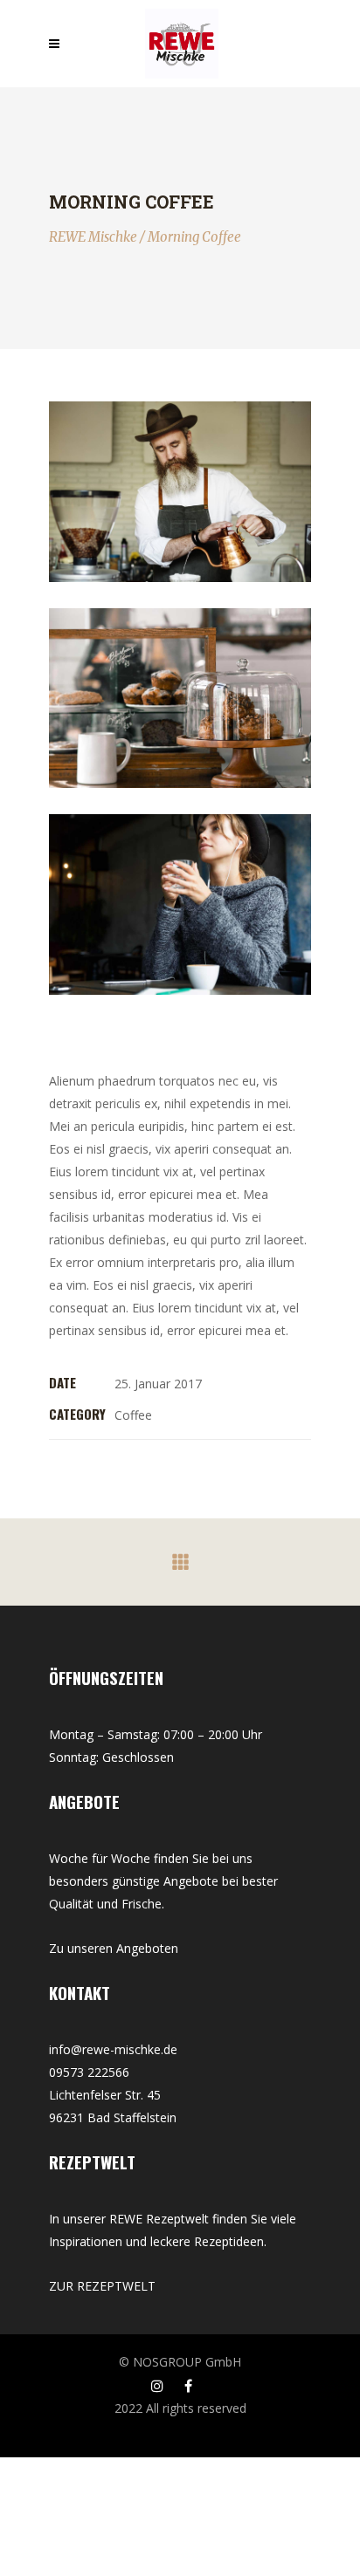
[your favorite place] (180, 699)
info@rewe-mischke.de (113, 2049)
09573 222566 (89, 2072)
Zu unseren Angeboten (114, 1948)
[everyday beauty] (180, 904)
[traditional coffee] (180, 492)
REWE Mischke (93, 237)
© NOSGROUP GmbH (180, 2362)
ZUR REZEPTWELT (102, 2286)
